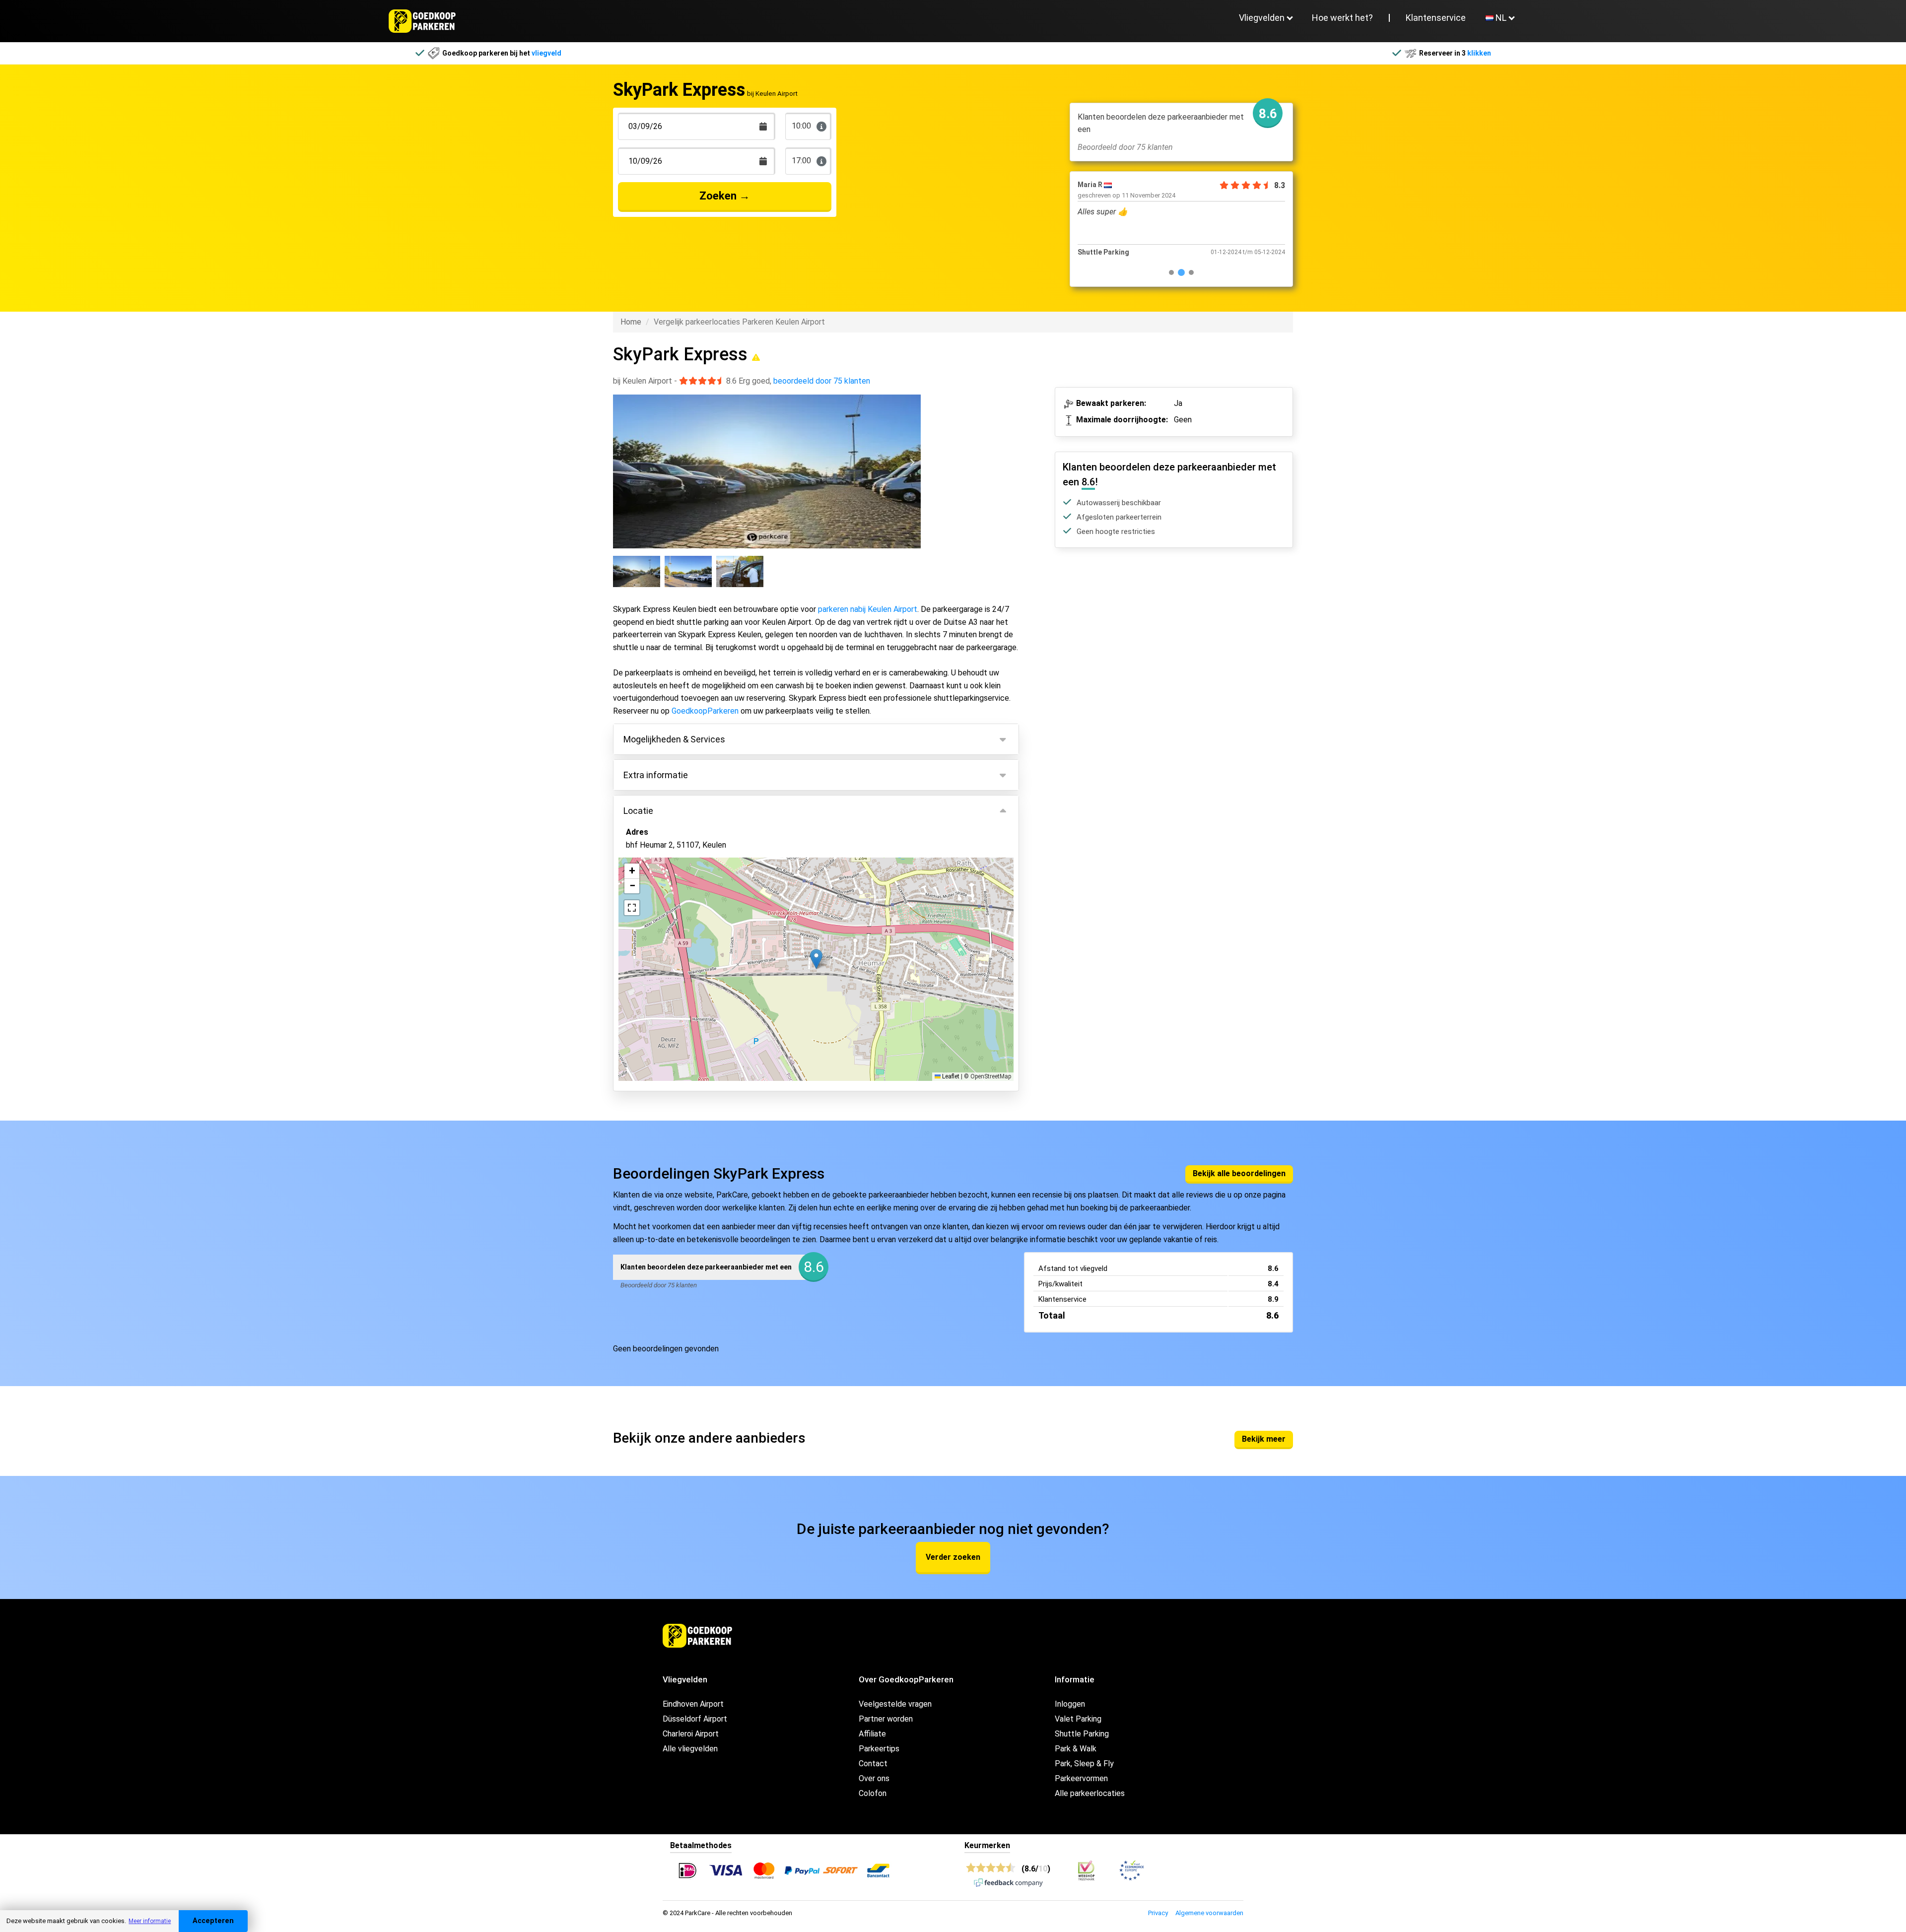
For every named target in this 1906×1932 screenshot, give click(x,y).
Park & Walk (1076, 1749)
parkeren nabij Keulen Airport (868, 609)
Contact (873, 1764)
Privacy (1158, 1913)
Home (631, 322)
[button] (816, 959)
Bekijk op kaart (659, 1021)
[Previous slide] (622, 463)
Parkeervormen (1081, 1778)
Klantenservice (1436, 18)
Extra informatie (656, 775)
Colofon (873, 1793)
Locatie (638, 811)
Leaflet (950, 1076)
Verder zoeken (953, 1557)
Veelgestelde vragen (895, 1704)
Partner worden (886, 1719)
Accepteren (213, 1921)
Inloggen (1070, 1704)
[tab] (1171, 272)
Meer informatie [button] (150, 1921)
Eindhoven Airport (693, 1704)
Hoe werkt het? (1342, 18)
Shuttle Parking (1082, 1734)
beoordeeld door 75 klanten (822, 381)
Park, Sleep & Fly (1084, 1764)
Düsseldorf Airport (695, 1719)
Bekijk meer (1264, 1439)
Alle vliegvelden (690, 1749)
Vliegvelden (1262, 18)
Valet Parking (1078, 1719)
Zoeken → (725, 196)
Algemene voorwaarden (1209, 1913)
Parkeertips (879, 1749)
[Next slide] (912, 463)
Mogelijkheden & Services (674, 739)
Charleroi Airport (691, 1734)
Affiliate (872, 1734)
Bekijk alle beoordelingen (1239, 1173)
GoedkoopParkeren (705, 711)
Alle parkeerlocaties (1090, 1793)
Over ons (874, 1778)
